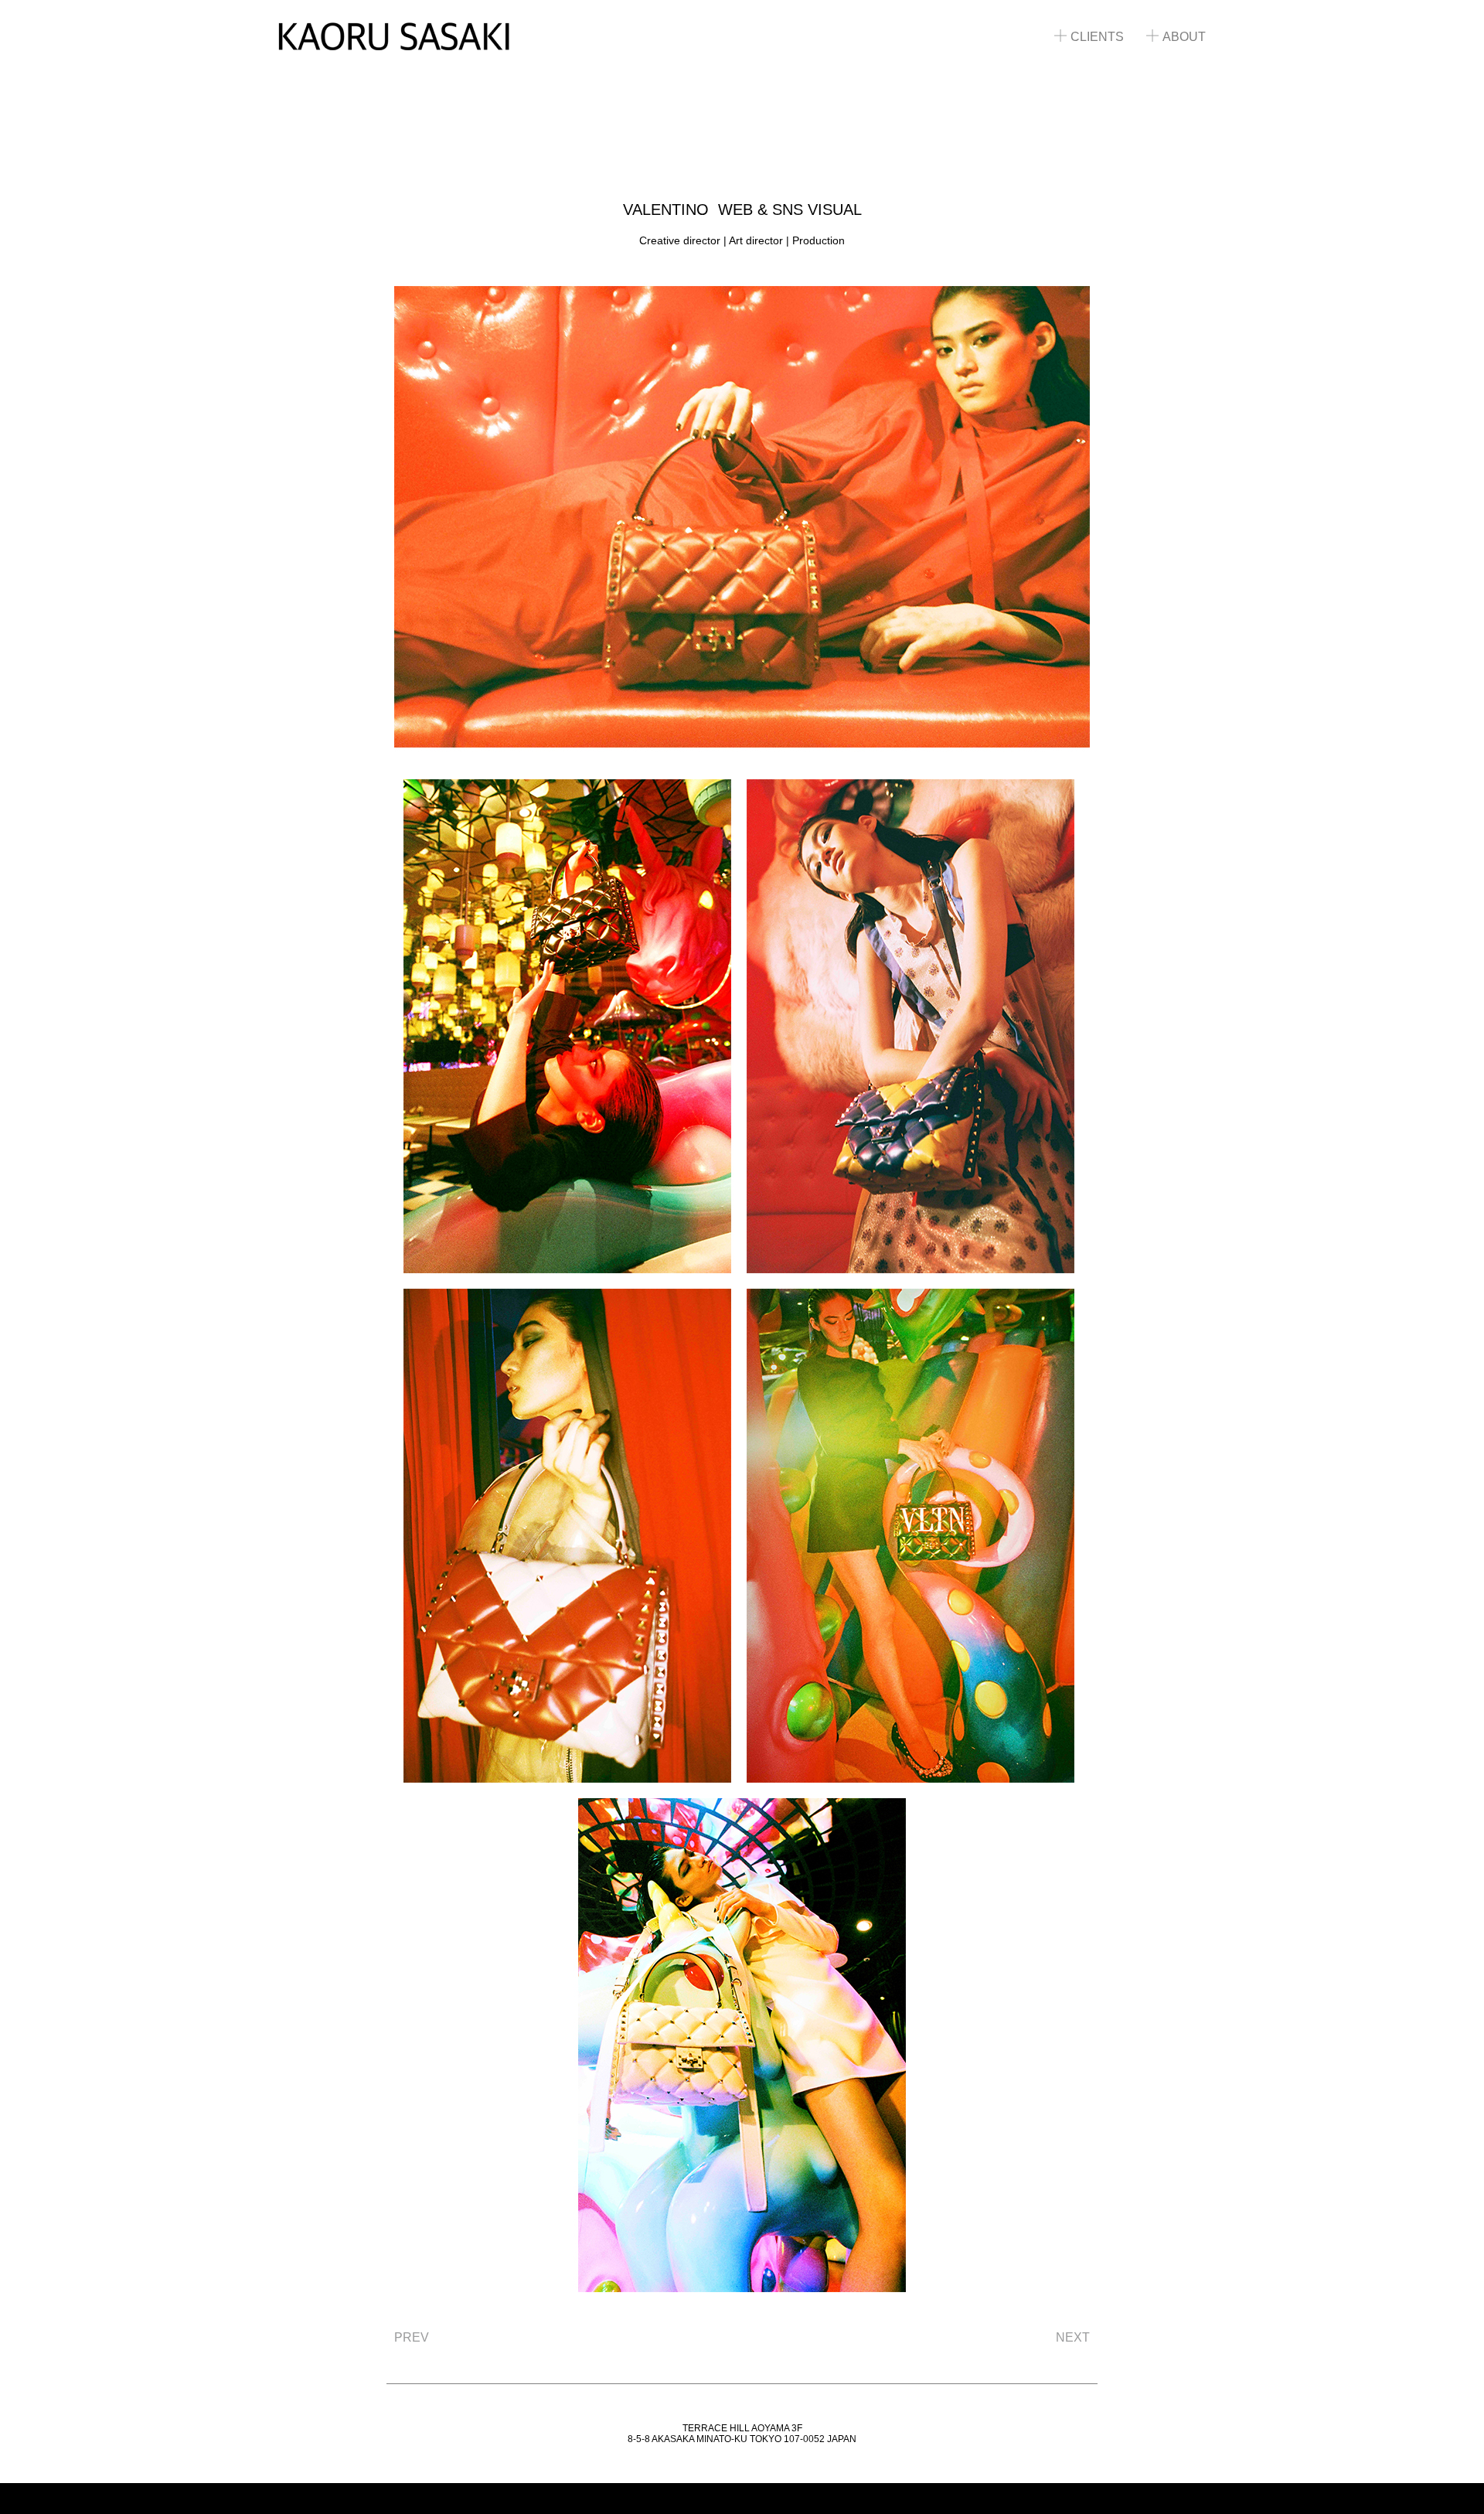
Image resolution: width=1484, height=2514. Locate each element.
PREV (412, 2337)
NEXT (1073, 2337)
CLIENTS (1097, 37)
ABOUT (1184, 37)
